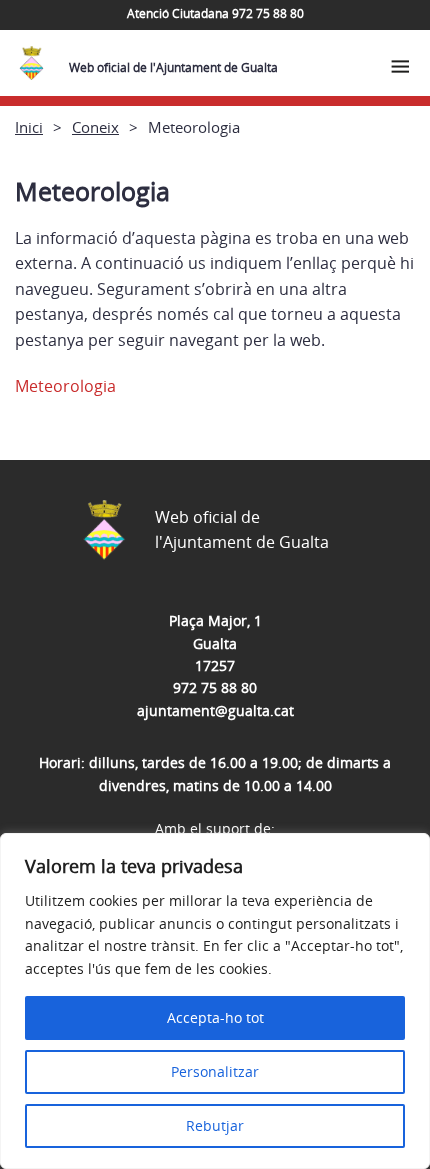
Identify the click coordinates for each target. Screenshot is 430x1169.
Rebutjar (215, 1125)
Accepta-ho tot (215, 1017)
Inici (29, 127)
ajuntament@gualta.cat (215, 710)
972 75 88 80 (215, 687)
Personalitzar (215, 1071)
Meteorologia (65, 386)
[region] (215, 1001)
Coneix (95, 127)
